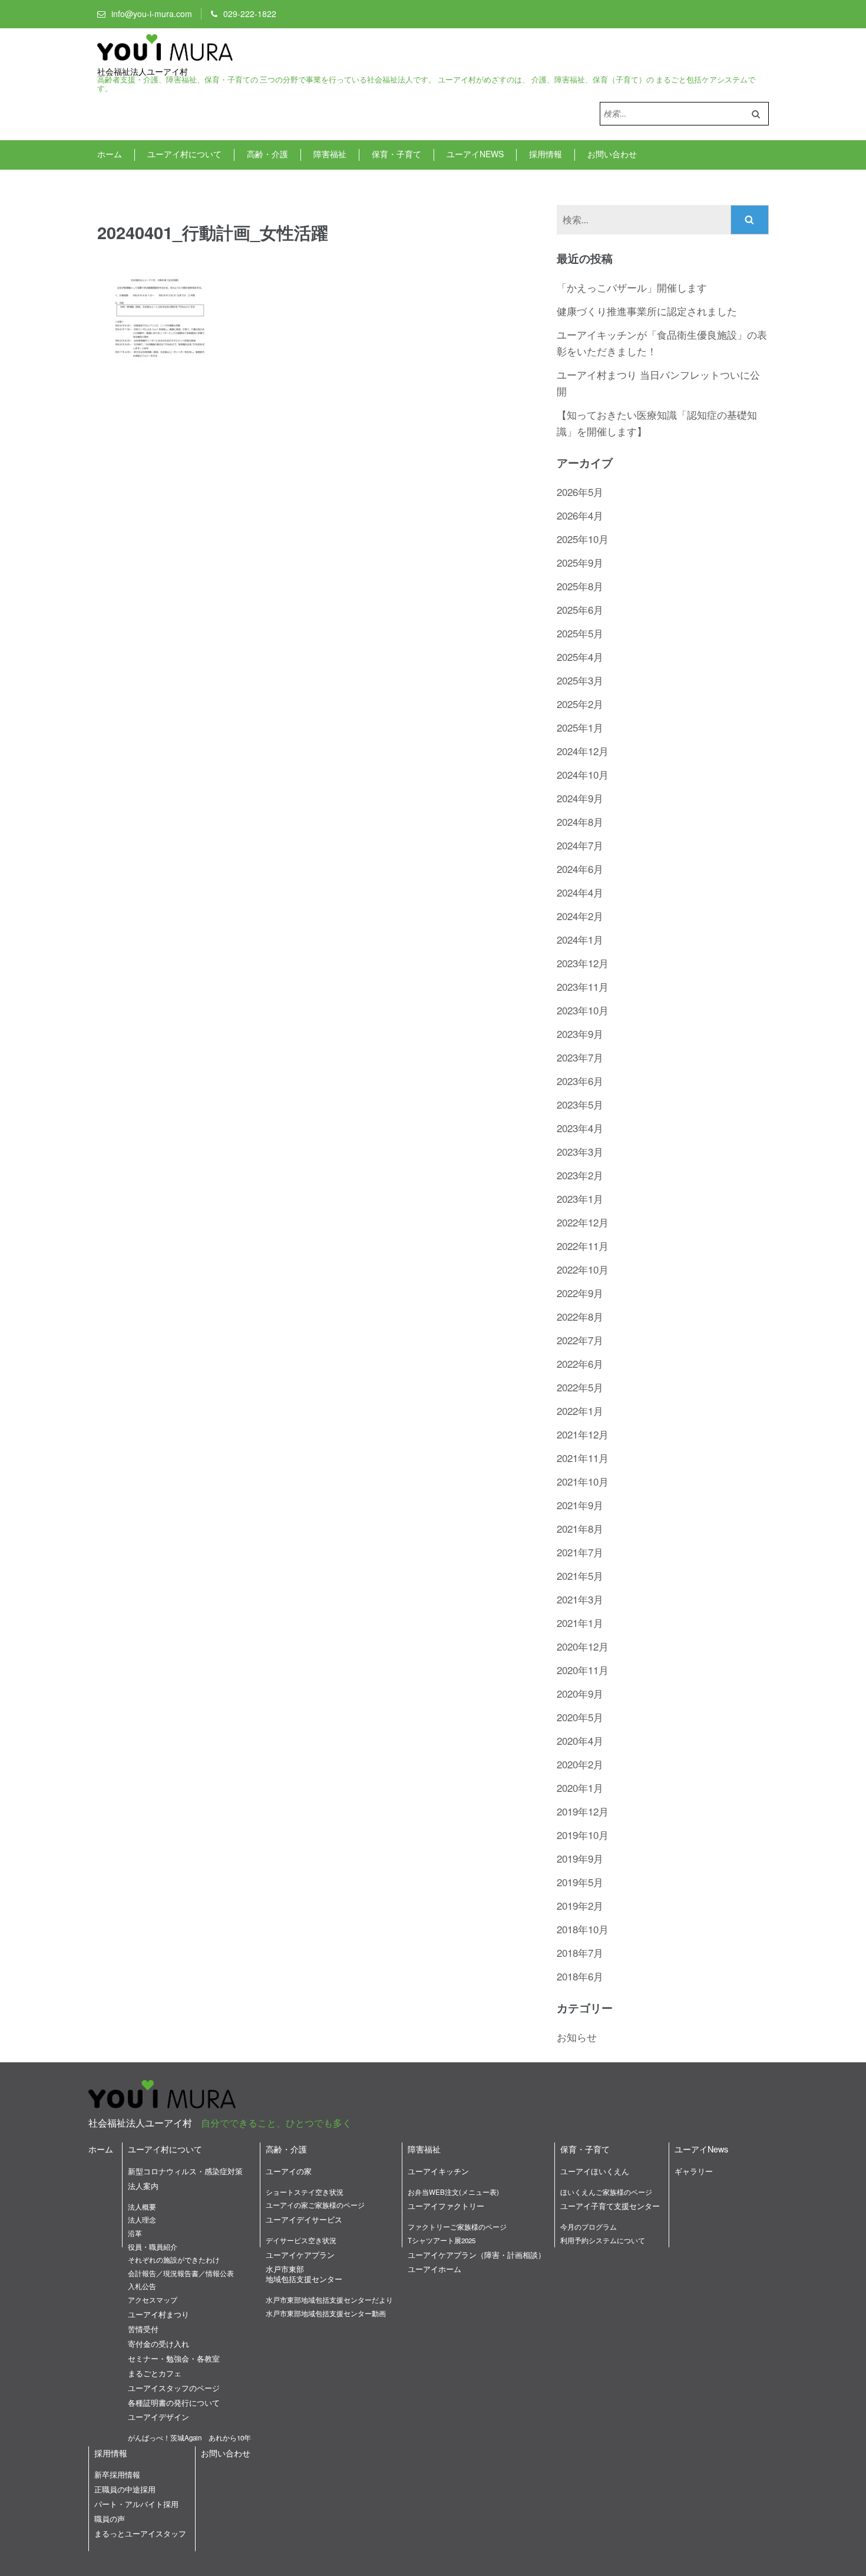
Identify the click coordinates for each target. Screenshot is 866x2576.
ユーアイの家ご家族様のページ (315, 2205)
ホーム (110, 154)
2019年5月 (580, 1882)
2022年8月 (580, 1316)
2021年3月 (580, 1599)
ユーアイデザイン (158, 2417)
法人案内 (143, 2186)
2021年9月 (580, 1505)
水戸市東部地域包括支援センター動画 (326, 2313)
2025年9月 (580, 562)
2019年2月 (580, 1905)
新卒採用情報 (117, 2474)
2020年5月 (580, 1717)
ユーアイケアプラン (300, 2255)
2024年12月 (583, 751)
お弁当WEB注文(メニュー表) (453, 2192)
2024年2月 (580, 916)
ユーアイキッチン (438, 2171)
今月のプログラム (589, 2227)
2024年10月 (583, 774)
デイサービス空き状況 (301, 2240)
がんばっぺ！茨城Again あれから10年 (189, 2438)
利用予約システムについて (603, 2240)
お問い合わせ (612, 154)
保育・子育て (396, 154)
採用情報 (546, 154)
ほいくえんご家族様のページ (606, 2192)
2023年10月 (583, 1010)
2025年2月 (580, 704)
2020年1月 (580, 1788)
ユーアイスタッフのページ (174, 2388)
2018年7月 (580, 1952)
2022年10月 (583, 1269)
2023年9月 (580, 1034)
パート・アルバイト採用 (136, 2504)
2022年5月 (580, 1387)
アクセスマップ (153, 2300)
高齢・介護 (267, 154)
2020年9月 (580, 1693)
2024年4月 (580, 892)
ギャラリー (694, 2171)
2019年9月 (580, 1858)
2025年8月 (580, 586)
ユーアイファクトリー (446, 2206)
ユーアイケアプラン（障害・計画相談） (477, 2255)
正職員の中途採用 (125, 2489)
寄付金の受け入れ (158, 2344)
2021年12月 (583, 1434)
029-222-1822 (250, 14)
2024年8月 (580, 821)
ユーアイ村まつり (158, 2314)
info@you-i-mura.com (152, 14)
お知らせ (577, 2037)
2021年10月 (583, 1481)
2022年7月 (580, 1340)
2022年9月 (580, 1293)
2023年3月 (580, 1151)
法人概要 (142, 2207)
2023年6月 (580, 1081)
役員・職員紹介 (153, 2247)
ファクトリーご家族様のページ (457, 2227)
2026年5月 (580, 492)
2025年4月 (580, 657)
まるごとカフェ (155, 2373)
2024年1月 (580, 939)
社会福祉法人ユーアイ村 (143, 72)
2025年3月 (580, 680)
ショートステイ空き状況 (305, 2192)
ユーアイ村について (184, 154)
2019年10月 (583, 1835)
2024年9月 (580, 798)
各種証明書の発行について (174, 2403)
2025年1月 (580, 727)
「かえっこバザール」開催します (632, 287)
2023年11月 (583, 986)
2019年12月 (583, 1811)
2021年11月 (583, 1458)
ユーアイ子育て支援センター (610, 2206)
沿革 (135, 2233)
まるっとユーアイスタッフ (140, 2533)
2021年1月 (580, 1623)
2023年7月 (580, 1057)
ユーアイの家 (289, 2171)
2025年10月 (583, 539)
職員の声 (110, 2519)
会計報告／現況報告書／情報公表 (181, 2273)
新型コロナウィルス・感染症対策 (185, 2171)
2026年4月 (580, 515)
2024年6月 (580, 869)
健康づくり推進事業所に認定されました (647, 311)
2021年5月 (580, 1575)
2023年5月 (580, 1104)
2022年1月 (580, 1411)
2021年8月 (580, 1528)
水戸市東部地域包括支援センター (304, 2274)
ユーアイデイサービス (304, 2219)
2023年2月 (580, 1175)
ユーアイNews (475, 154)
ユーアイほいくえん (595, 2171)
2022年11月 (583, 1246)
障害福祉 (330, 154)
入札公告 (142, 2286)
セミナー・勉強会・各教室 (174, 2358)
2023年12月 (583, 963)
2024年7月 (580, 845)
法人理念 (142, 2220)
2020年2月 (580, 1764)
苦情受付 (143, 2329)
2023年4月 (580, 1128)
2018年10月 (583, 1929)
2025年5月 (580, 633)
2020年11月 (583, 1670)
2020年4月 (580, 1740)
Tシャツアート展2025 (442, 2240)
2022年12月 (583, 1222)
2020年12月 (583, 1646)
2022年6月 (580, 1363)
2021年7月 (580, 1552)
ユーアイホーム (434, 2269)
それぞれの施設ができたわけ (174, 2260)
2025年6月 (580, 609)
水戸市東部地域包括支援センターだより (329, 2300)
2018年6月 (580, 1976)
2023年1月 (580, 1198)
